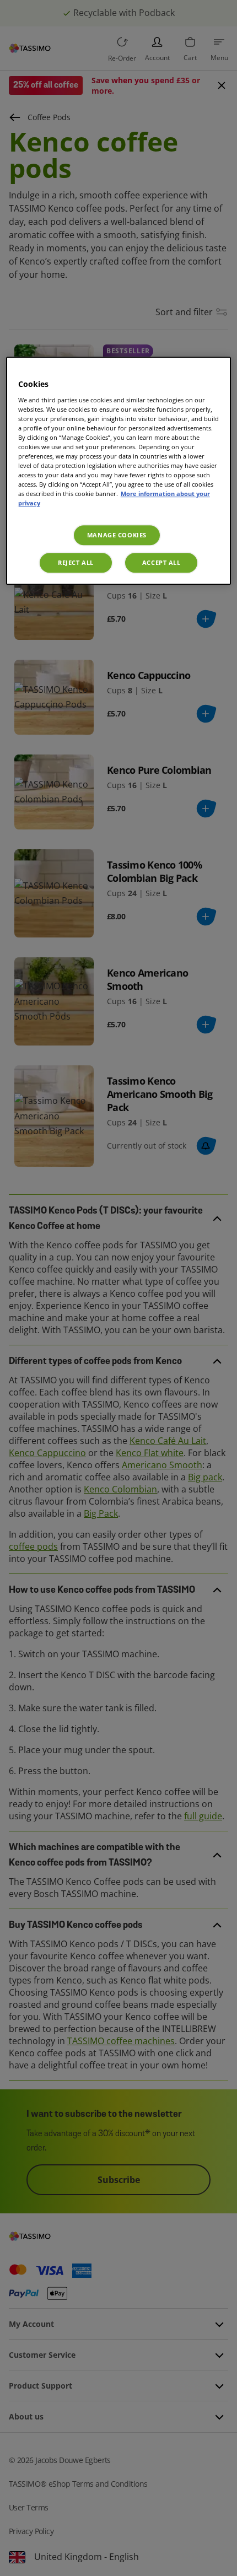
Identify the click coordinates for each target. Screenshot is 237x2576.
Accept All (161, 563)
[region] (119, 471)
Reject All (76, 563)
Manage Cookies (117, 535)
